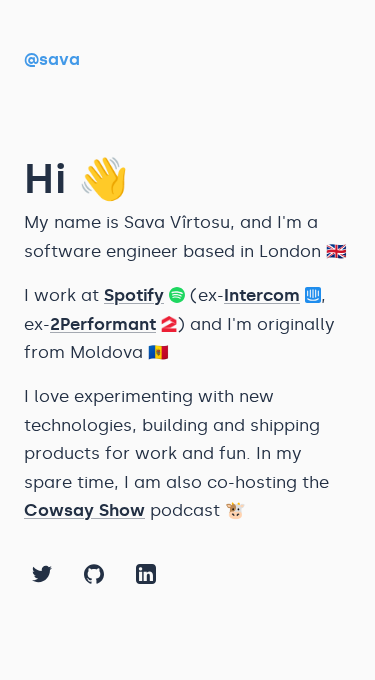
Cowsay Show (84, 510)
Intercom (262, 295)
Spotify (134, 295)
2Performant (103, 324)
